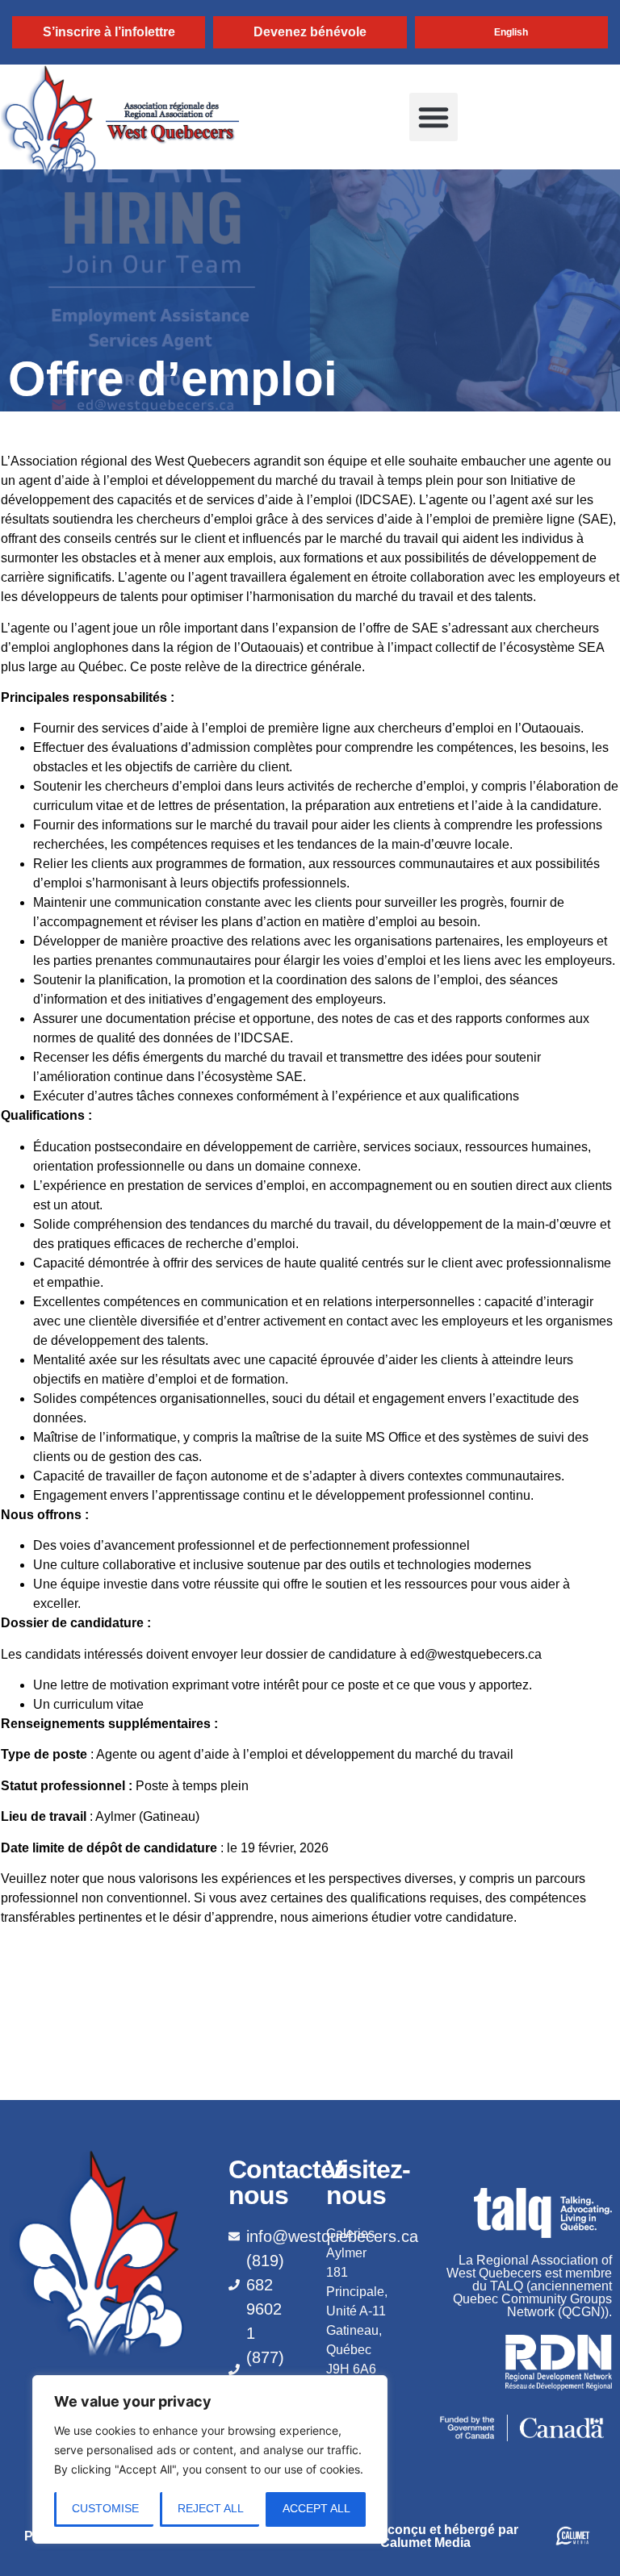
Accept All (316, 2508)
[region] (210, 2459)
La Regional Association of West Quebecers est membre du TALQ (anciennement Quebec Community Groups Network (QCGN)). (529, 2286)
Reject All (211, 2508)
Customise (105, 2508)
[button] (434, 117)
